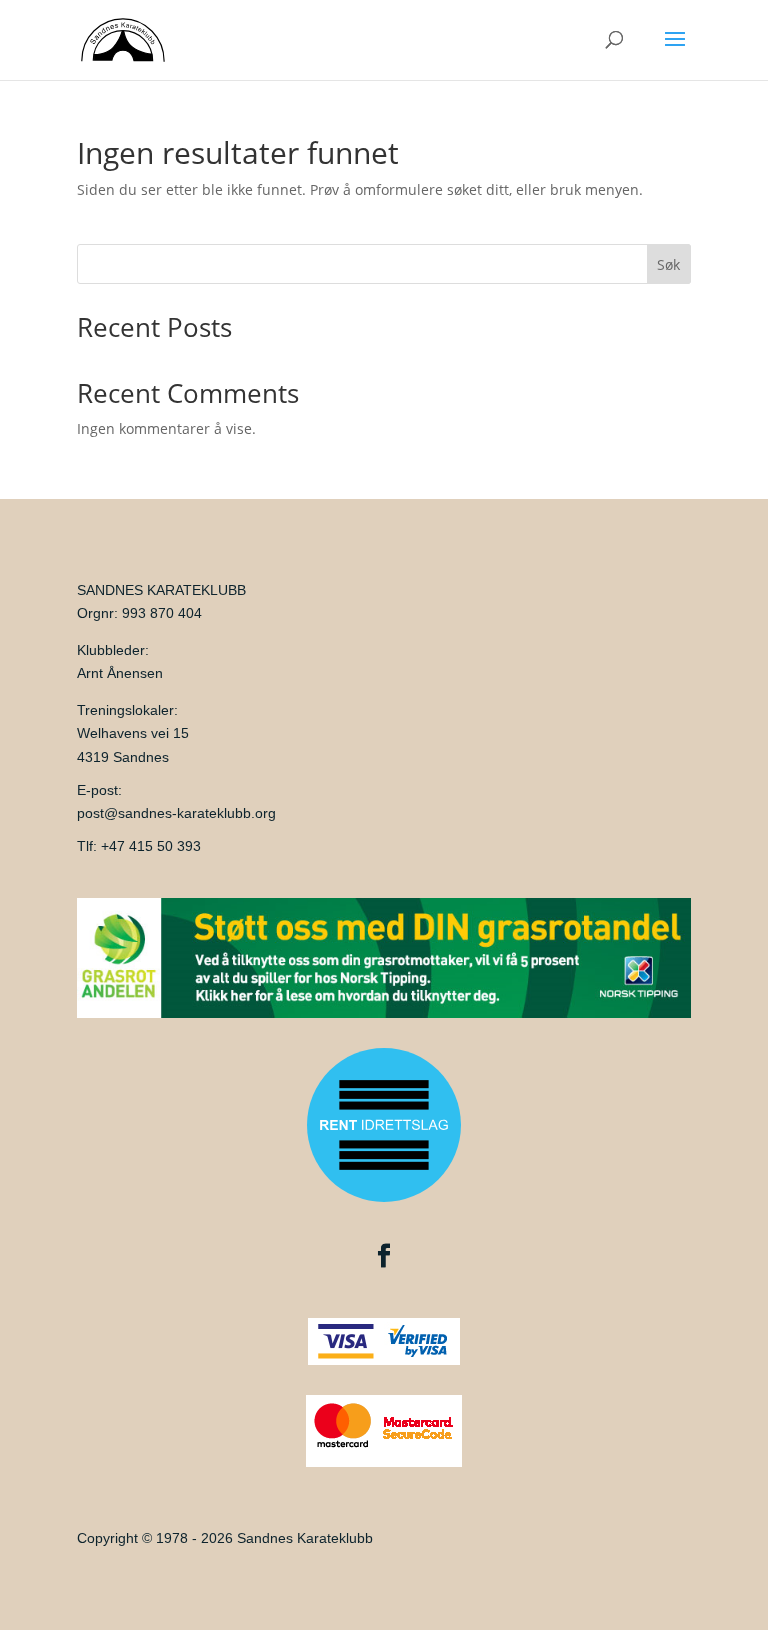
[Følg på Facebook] (384, 1256)
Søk (668, 264)
